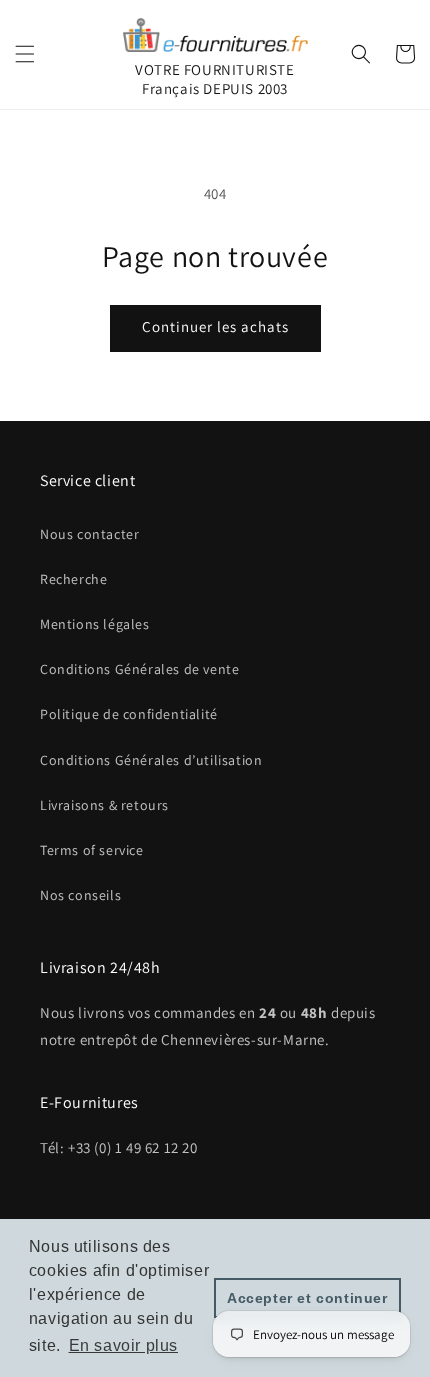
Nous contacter (89, 534)
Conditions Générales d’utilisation (151, 760)
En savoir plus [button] (123, 1345)
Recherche (73, 579)
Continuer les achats (215, 326)
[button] (25, 54)
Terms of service (92, 850)
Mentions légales (95, 624)
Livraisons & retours (104, 805)
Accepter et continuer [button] (307, 1298)
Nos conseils (80, 895)
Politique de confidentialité (129, 714)
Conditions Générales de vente (139, 669)
